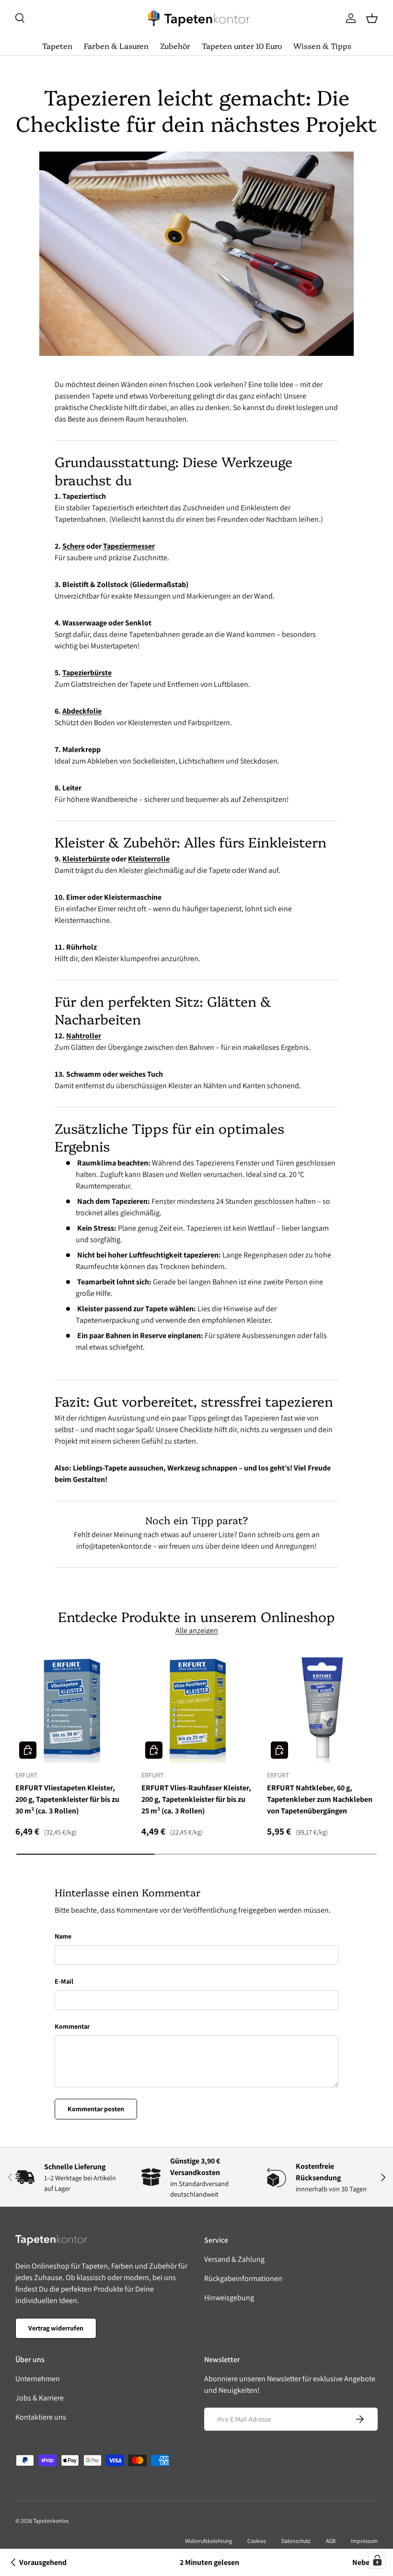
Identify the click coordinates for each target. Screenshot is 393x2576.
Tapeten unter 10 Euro (242, 46)
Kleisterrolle (149, 859)
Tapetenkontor (51, 2521)
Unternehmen (38, 2379)
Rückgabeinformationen (243, 2278)
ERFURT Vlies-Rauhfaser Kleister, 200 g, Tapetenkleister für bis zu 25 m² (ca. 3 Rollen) (196, 1799)
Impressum (364, 2541)
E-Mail (64, 1981)
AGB (331, 2541)
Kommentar (72, 2026)
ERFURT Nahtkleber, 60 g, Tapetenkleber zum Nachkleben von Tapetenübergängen (320, 1799)
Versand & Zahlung (234, 2259)
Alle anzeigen (197, 1630)
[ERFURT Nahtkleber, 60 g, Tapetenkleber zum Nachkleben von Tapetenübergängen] (322, 1707)
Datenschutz (296, 2541)
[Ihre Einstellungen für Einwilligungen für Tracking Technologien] (377, 2560)
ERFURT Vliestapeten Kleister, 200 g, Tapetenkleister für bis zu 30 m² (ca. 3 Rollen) (67, 1799)
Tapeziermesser (129, 546)
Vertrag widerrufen (56, 2328)
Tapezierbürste (87, 673)
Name (63, 1936)
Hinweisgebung (229, 2298)
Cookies (257, 2541)
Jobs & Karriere (40, 2398)
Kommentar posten (96, 2109)
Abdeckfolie (82, 711)
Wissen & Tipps (322, 46)
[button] (372, 18)
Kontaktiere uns (41, 2417)
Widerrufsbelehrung (208, 2541)
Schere (74, 546)
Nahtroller (84, 1036)
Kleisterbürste (86, 859)
